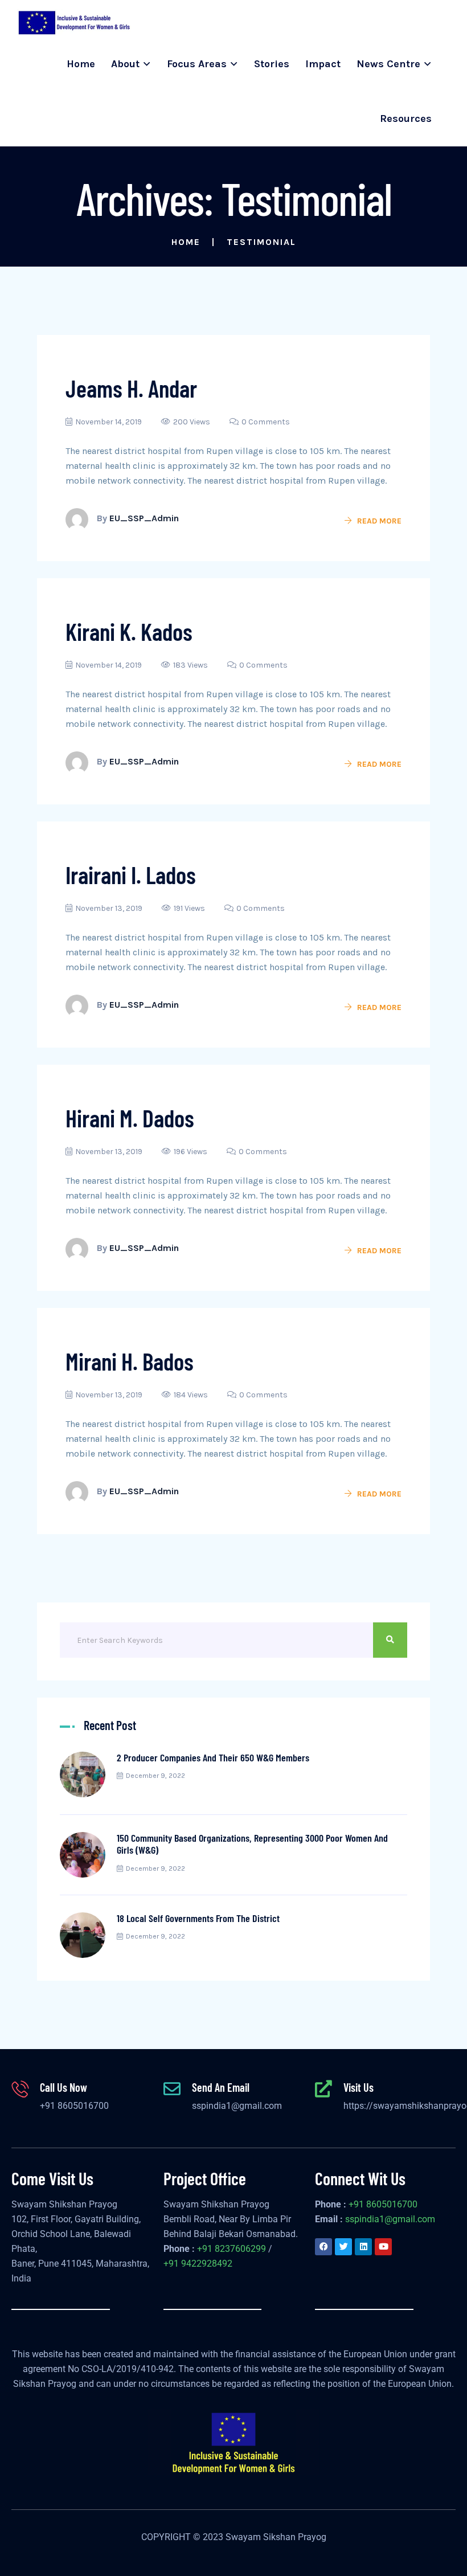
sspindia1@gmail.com (237, 2106)
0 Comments (266, 422)
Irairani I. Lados (131, 874)
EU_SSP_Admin (144, 518)
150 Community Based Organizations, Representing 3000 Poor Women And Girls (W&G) (252, 1844)
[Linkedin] (363, 2247)
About (125, 64)
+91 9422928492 (198, 2264)
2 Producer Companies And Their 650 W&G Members (213, 1757)
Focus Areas (197, 64)
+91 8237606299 (232, 2249)
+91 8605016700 (74, 2106)
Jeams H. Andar (131, 388)
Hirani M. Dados (130, 1118)
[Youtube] (383, 2247)
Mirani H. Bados (130, 1361)
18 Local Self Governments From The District (198, 1918)
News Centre (388, 64)
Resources (406, 118)
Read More (379, 521)
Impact (323, 64)
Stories (272, 64)
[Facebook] (323, 2247)
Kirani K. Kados (129, 631)
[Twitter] (343, 2247)
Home (81, 64)
